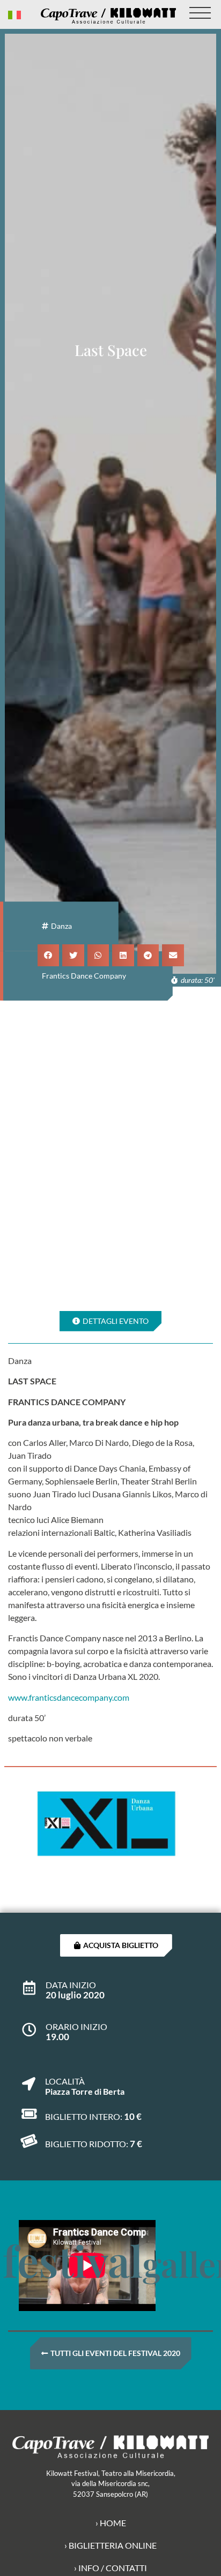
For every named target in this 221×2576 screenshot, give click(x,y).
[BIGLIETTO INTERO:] (29, 2114)
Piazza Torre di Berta (85, 2091)
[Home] (108, 16)
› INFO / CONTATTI (110, 2568)
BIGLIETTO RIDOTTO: (87, 2144)
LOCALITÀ (65, 2081)
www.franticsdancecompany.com (69, 1697)
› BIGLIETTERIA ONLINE (110, 2545)
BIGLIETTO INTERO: (84, 2116)
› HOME (111, 2523)
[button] (49, 955)
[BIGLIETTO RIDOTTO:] (29, 2141)
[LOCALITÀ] (29, 2078)
